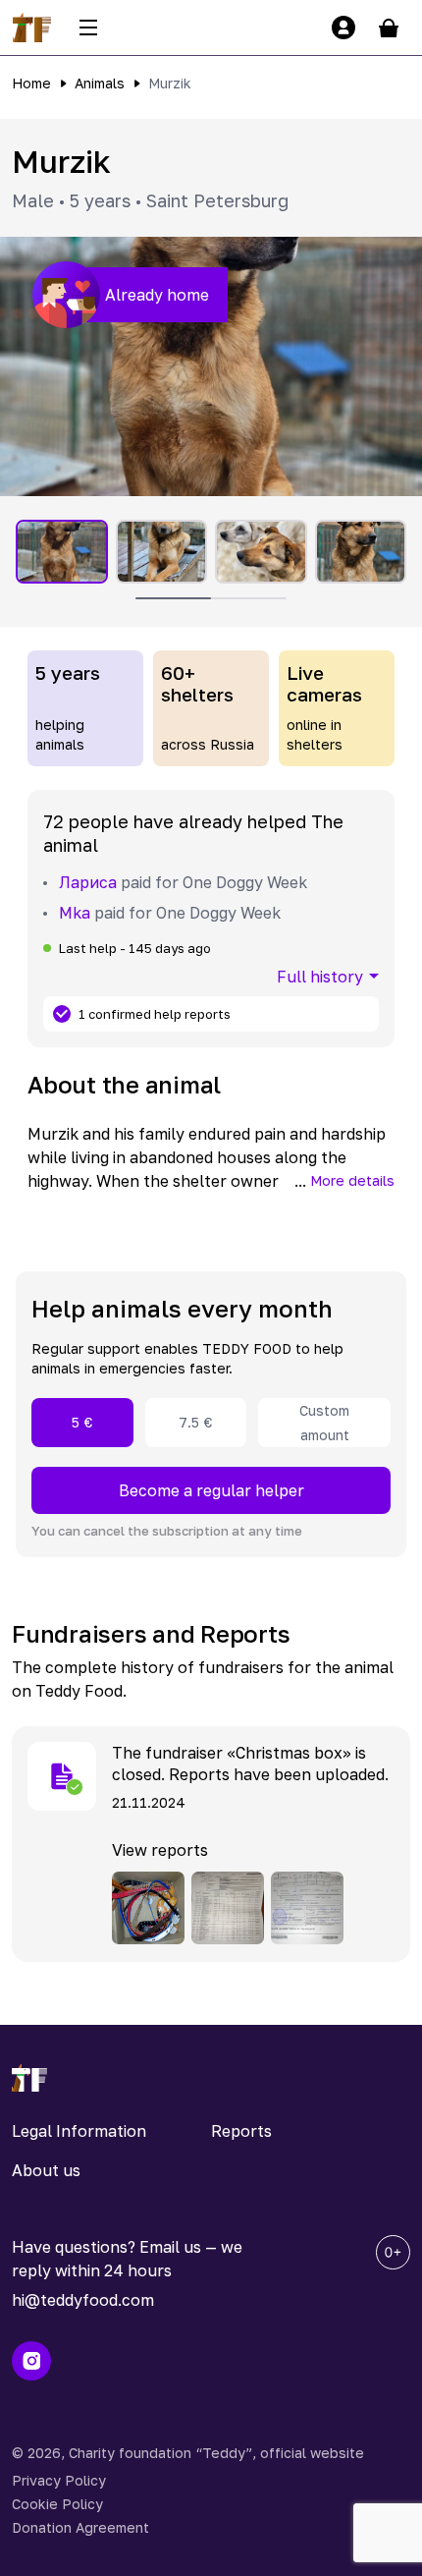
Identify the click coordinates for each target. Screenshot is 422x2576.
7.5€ (196, 1422)
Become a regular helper (211, 1490)
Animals (100, 83)
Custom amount (324, 1423)
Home (31, 83)
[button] (211, 366)
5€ (82, 1422)
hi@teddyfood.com (83, 2300)
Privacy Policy (59, 2480)
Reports (241, 2131)
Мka (75, 913)
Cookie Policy (57, 2504)
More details (352, 1180)
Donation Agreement (80, 2527)
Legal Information (79, 2131)
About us (46, 2170)
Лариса (88, 882)
